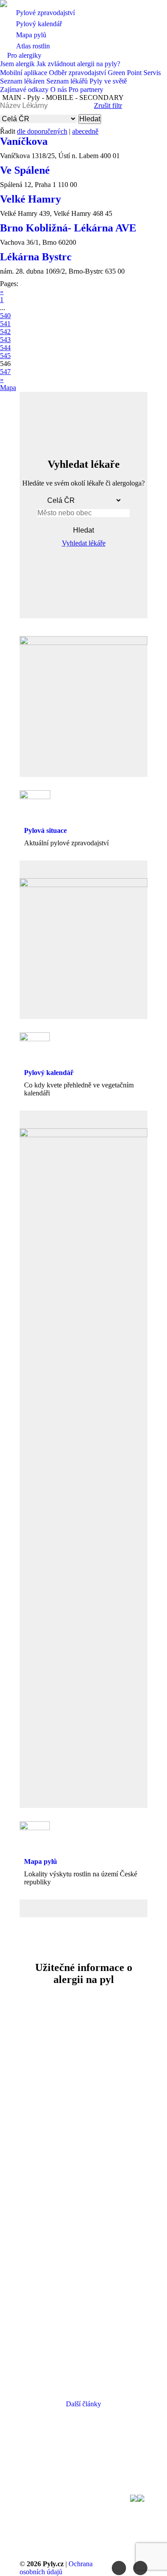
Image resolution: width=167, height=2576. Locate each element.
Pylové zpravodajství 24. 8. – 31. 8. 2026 (84, 2042)
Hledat (90, 119)
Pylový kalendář (49, 1073)
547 (5, 372)
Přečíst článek (82, 2112)
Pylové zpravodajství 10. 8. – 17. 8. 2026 (84, 2286)
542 (5, 332)
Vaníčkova (24, 141)
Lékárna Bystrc (36, 257)
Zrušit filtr (108, 106)
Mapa (8, 388)
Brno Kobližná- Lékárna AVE (68, 228)
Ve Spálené (25, 170)
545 (5, 356)
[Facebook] (119, 2568)
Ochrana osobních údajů (56, 2568)
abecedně (85, 131)
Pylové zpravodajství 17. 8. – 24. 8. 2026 (84, 2164)
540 (5, 316)
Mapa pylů (41, 1861)
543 (5, 340)
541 (5, 324)
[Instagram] (140, 2568)
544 (5, 348)
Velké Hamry (31, 199)
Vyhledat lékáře (84, 543)
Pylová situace (45, 830)
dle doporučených (42, 131)
